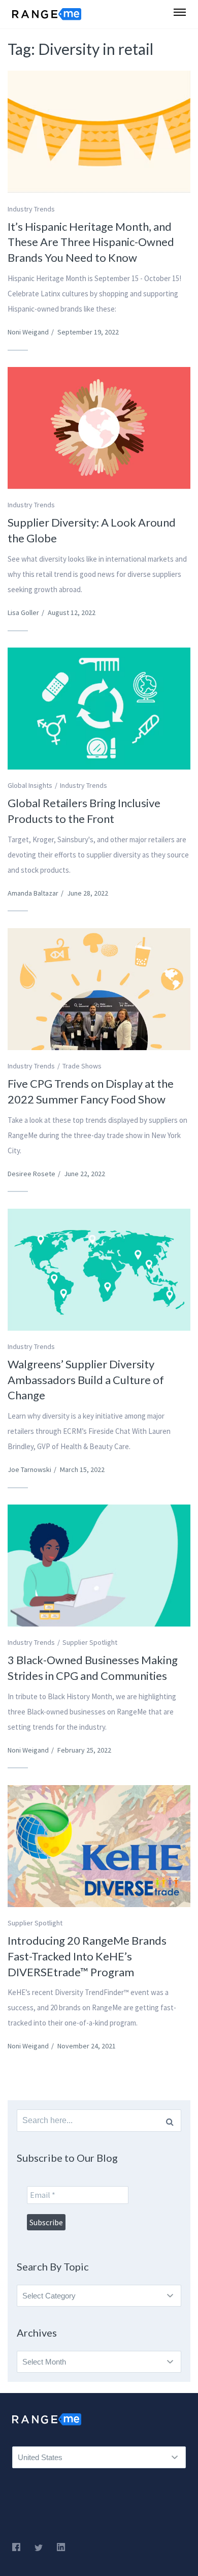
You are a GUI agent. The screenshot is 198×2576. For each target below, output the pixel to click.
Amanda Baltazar (33, 893)
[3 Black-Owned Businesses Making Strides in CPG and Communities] (99, 1566)
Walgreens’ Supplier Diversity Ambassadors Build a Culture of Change (86, 1380)
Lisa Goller (23, 612)
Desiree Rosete (31, 1174)
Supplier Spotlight (90, 1642)
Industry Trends (31, 209)
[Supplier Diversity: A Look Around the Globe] (99, 428)
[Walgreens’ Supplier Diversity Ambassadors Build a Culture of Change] (99, 1270)
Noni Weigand (28, 332)
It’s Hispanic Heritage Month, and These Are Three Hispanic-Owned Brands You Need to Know (91, 242)
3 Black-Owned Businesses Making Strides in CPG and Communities (93, 1668)
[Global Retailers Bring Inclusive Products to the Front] (99, 709)
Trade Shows (82, 1066)
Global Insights (30, 785)
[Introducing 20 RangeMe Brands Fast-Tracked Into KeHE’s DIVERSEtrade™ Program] (99, 1846)
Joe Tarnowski (29, 1469)
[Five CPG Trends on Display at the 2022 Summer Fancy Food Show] (99, 989)
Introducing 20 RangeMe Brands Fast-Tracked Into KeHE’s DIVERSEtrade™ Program (87, 1956)
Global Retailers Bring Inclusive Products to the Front (84, 811)
